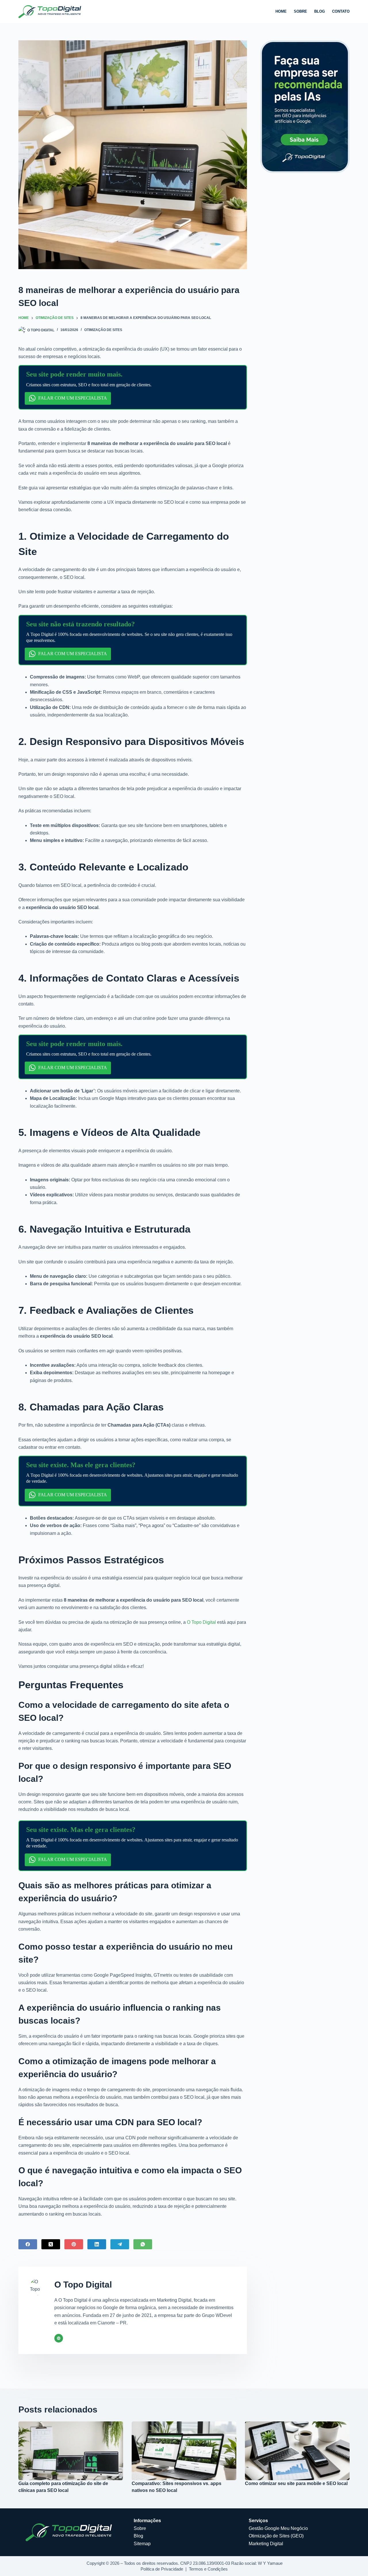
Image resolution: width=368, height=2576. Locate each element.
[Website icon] (59, 2338)
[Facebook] (28, 2244)
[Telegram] (120, 2244)
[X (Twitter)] (51, 2244)
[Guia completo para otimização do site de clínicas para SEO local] (71, 2451)
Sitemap (142, 2544)
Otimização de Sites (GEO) (276, 2536)
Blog (320, 11)
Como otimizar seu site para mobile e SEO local (296, 2483)
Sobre (300, 11)
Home (281, 11)
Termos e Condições (208, 2569)
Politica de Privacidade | (165, 2569)
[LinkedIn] (97, 2244)
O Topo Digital (201, 1622)
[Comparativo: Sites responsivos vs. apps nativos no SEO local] (184, 2451)
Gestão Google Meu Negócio (278, 2528)
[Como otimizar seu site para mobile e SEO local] (297, 2451)
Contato (341, 11)
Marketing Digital (266, 2544)
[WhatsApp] (143, 2244)
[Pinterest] (74, 2244)
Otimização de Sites (103, 330)
